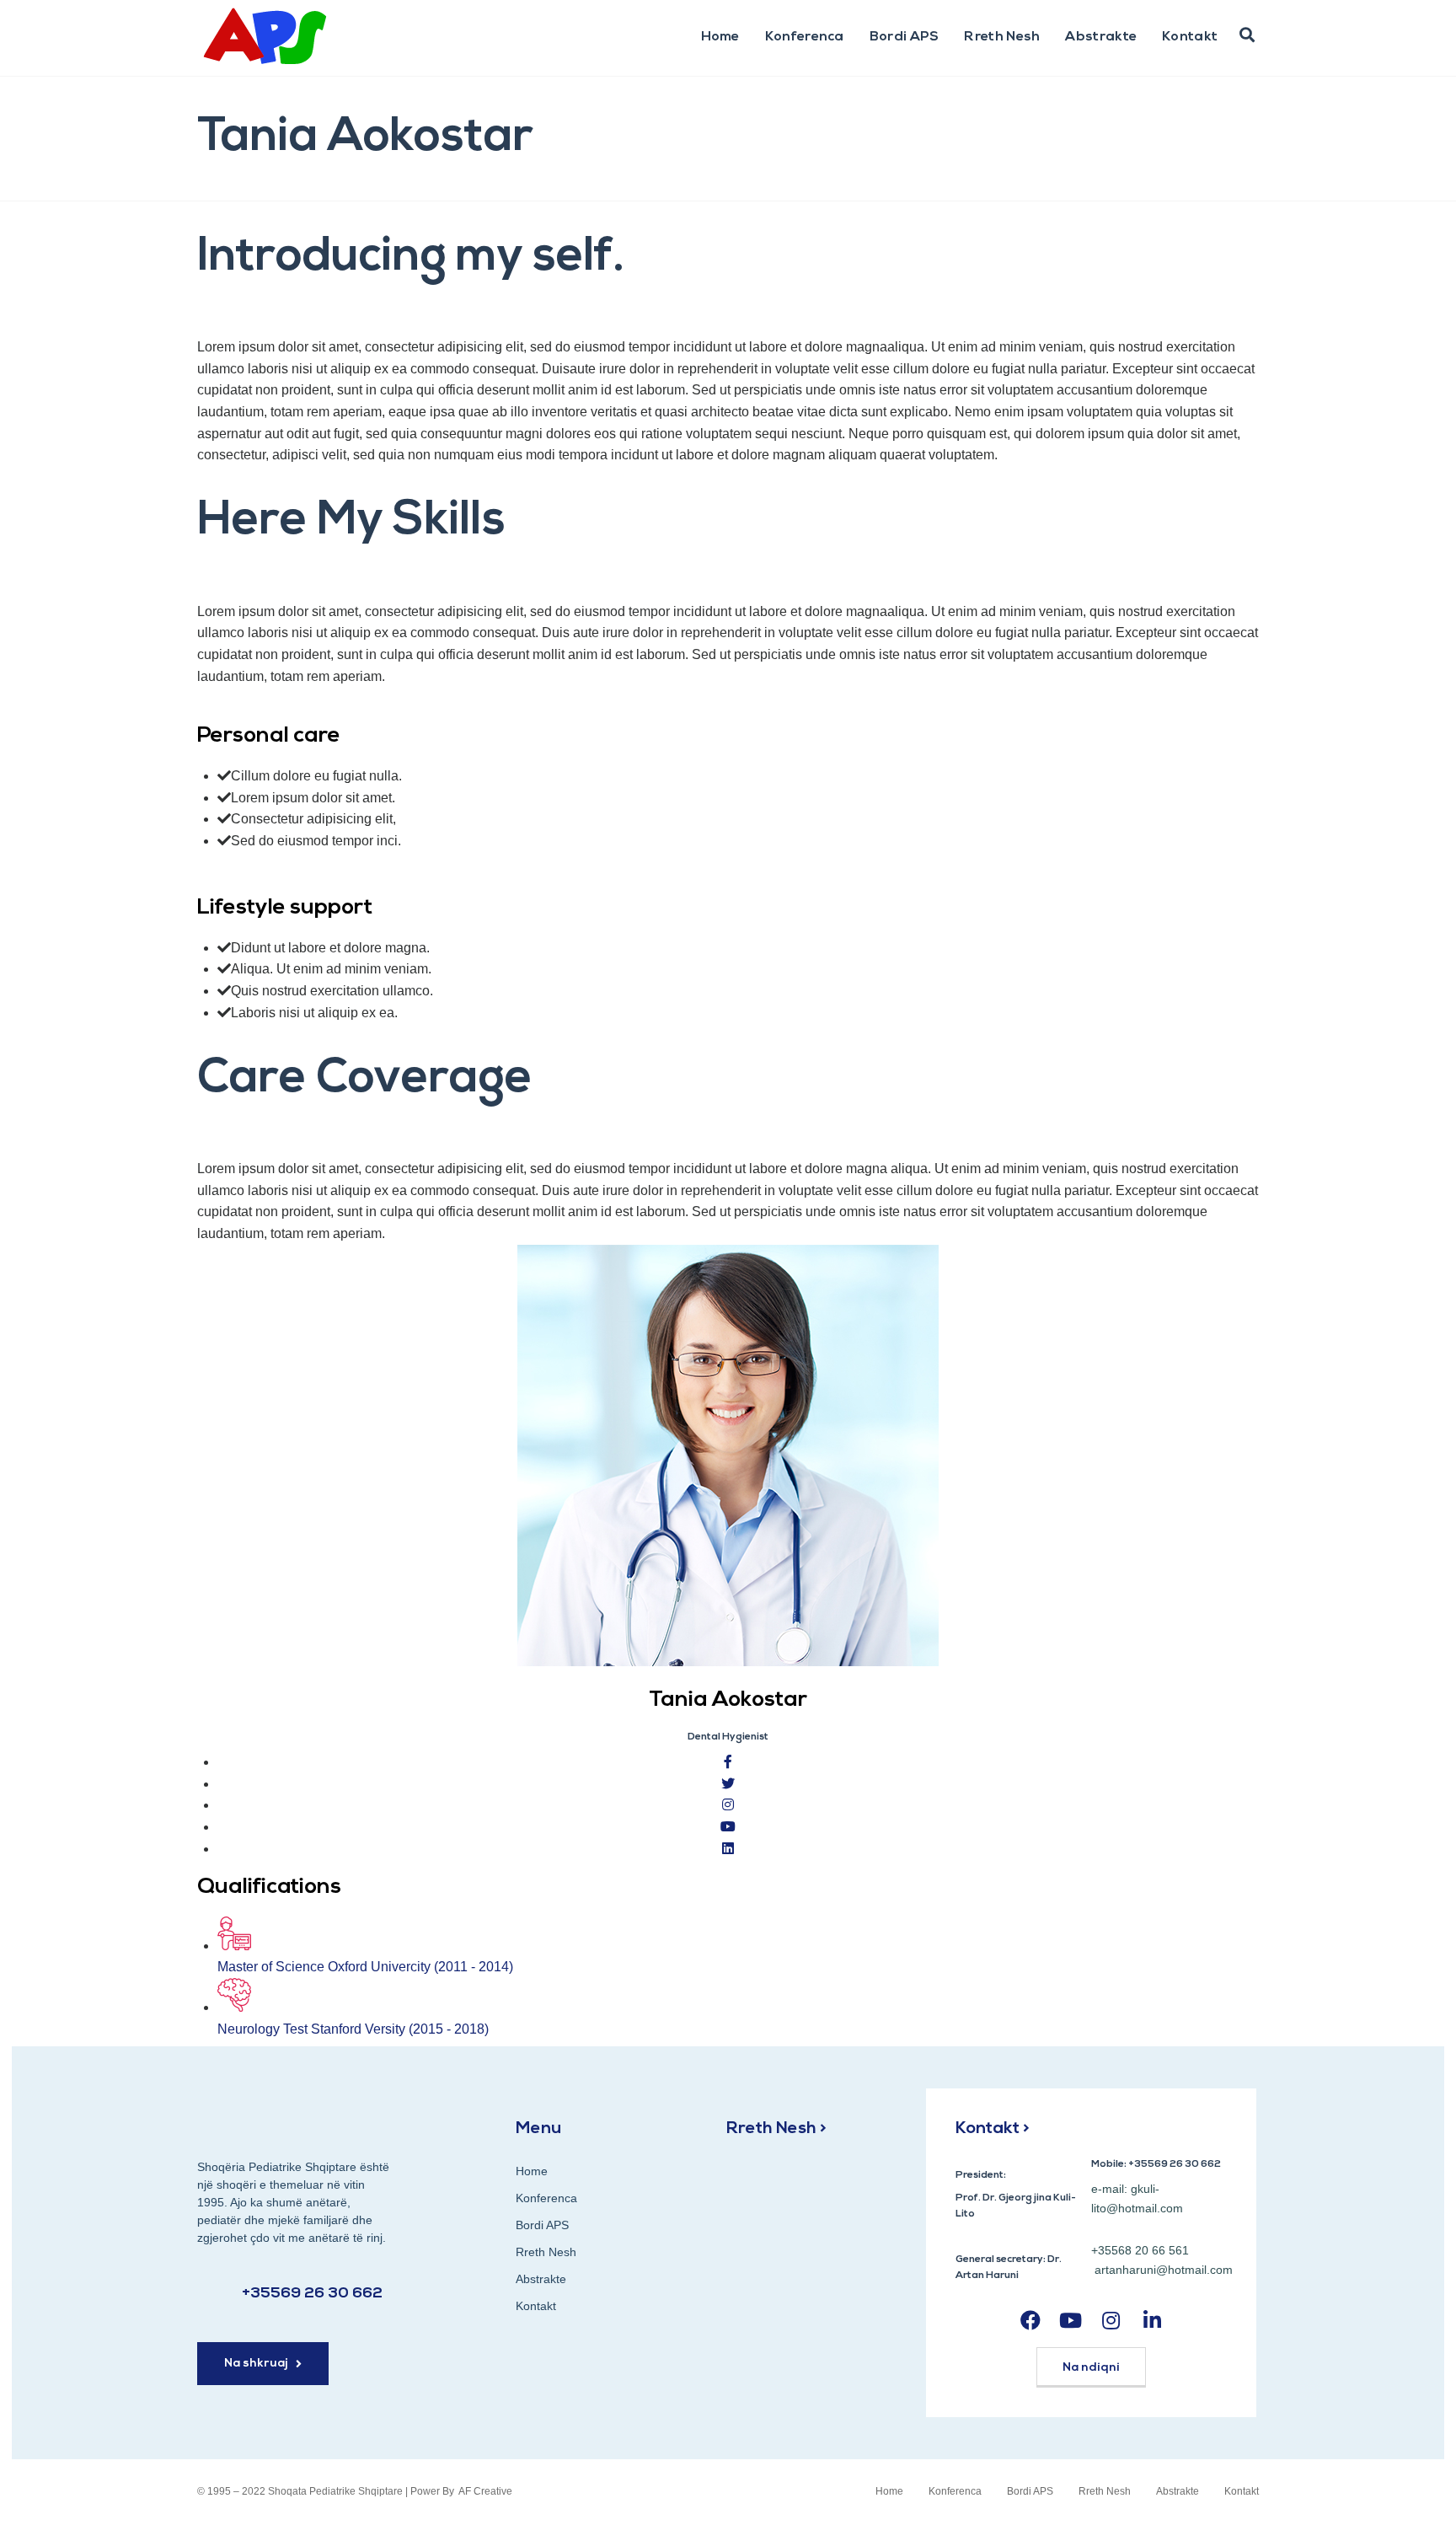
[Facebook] (1030, 2321)
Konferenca (805, 37)
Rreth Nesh (1002, 37)
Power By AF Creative (461, 2491)
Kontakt (1190, 37)
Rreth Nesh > (776, 2129)
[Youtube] (1071, 2321)
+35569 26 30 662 (312, 2294)
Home (720, 37)
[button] (1247, 35)
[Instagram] (1111, 2321)
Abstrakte (1101, 37)
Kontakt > (993, 2129)
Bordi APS (905, 37)
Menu (538, 2129)
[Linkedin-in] (1152, 2321)
